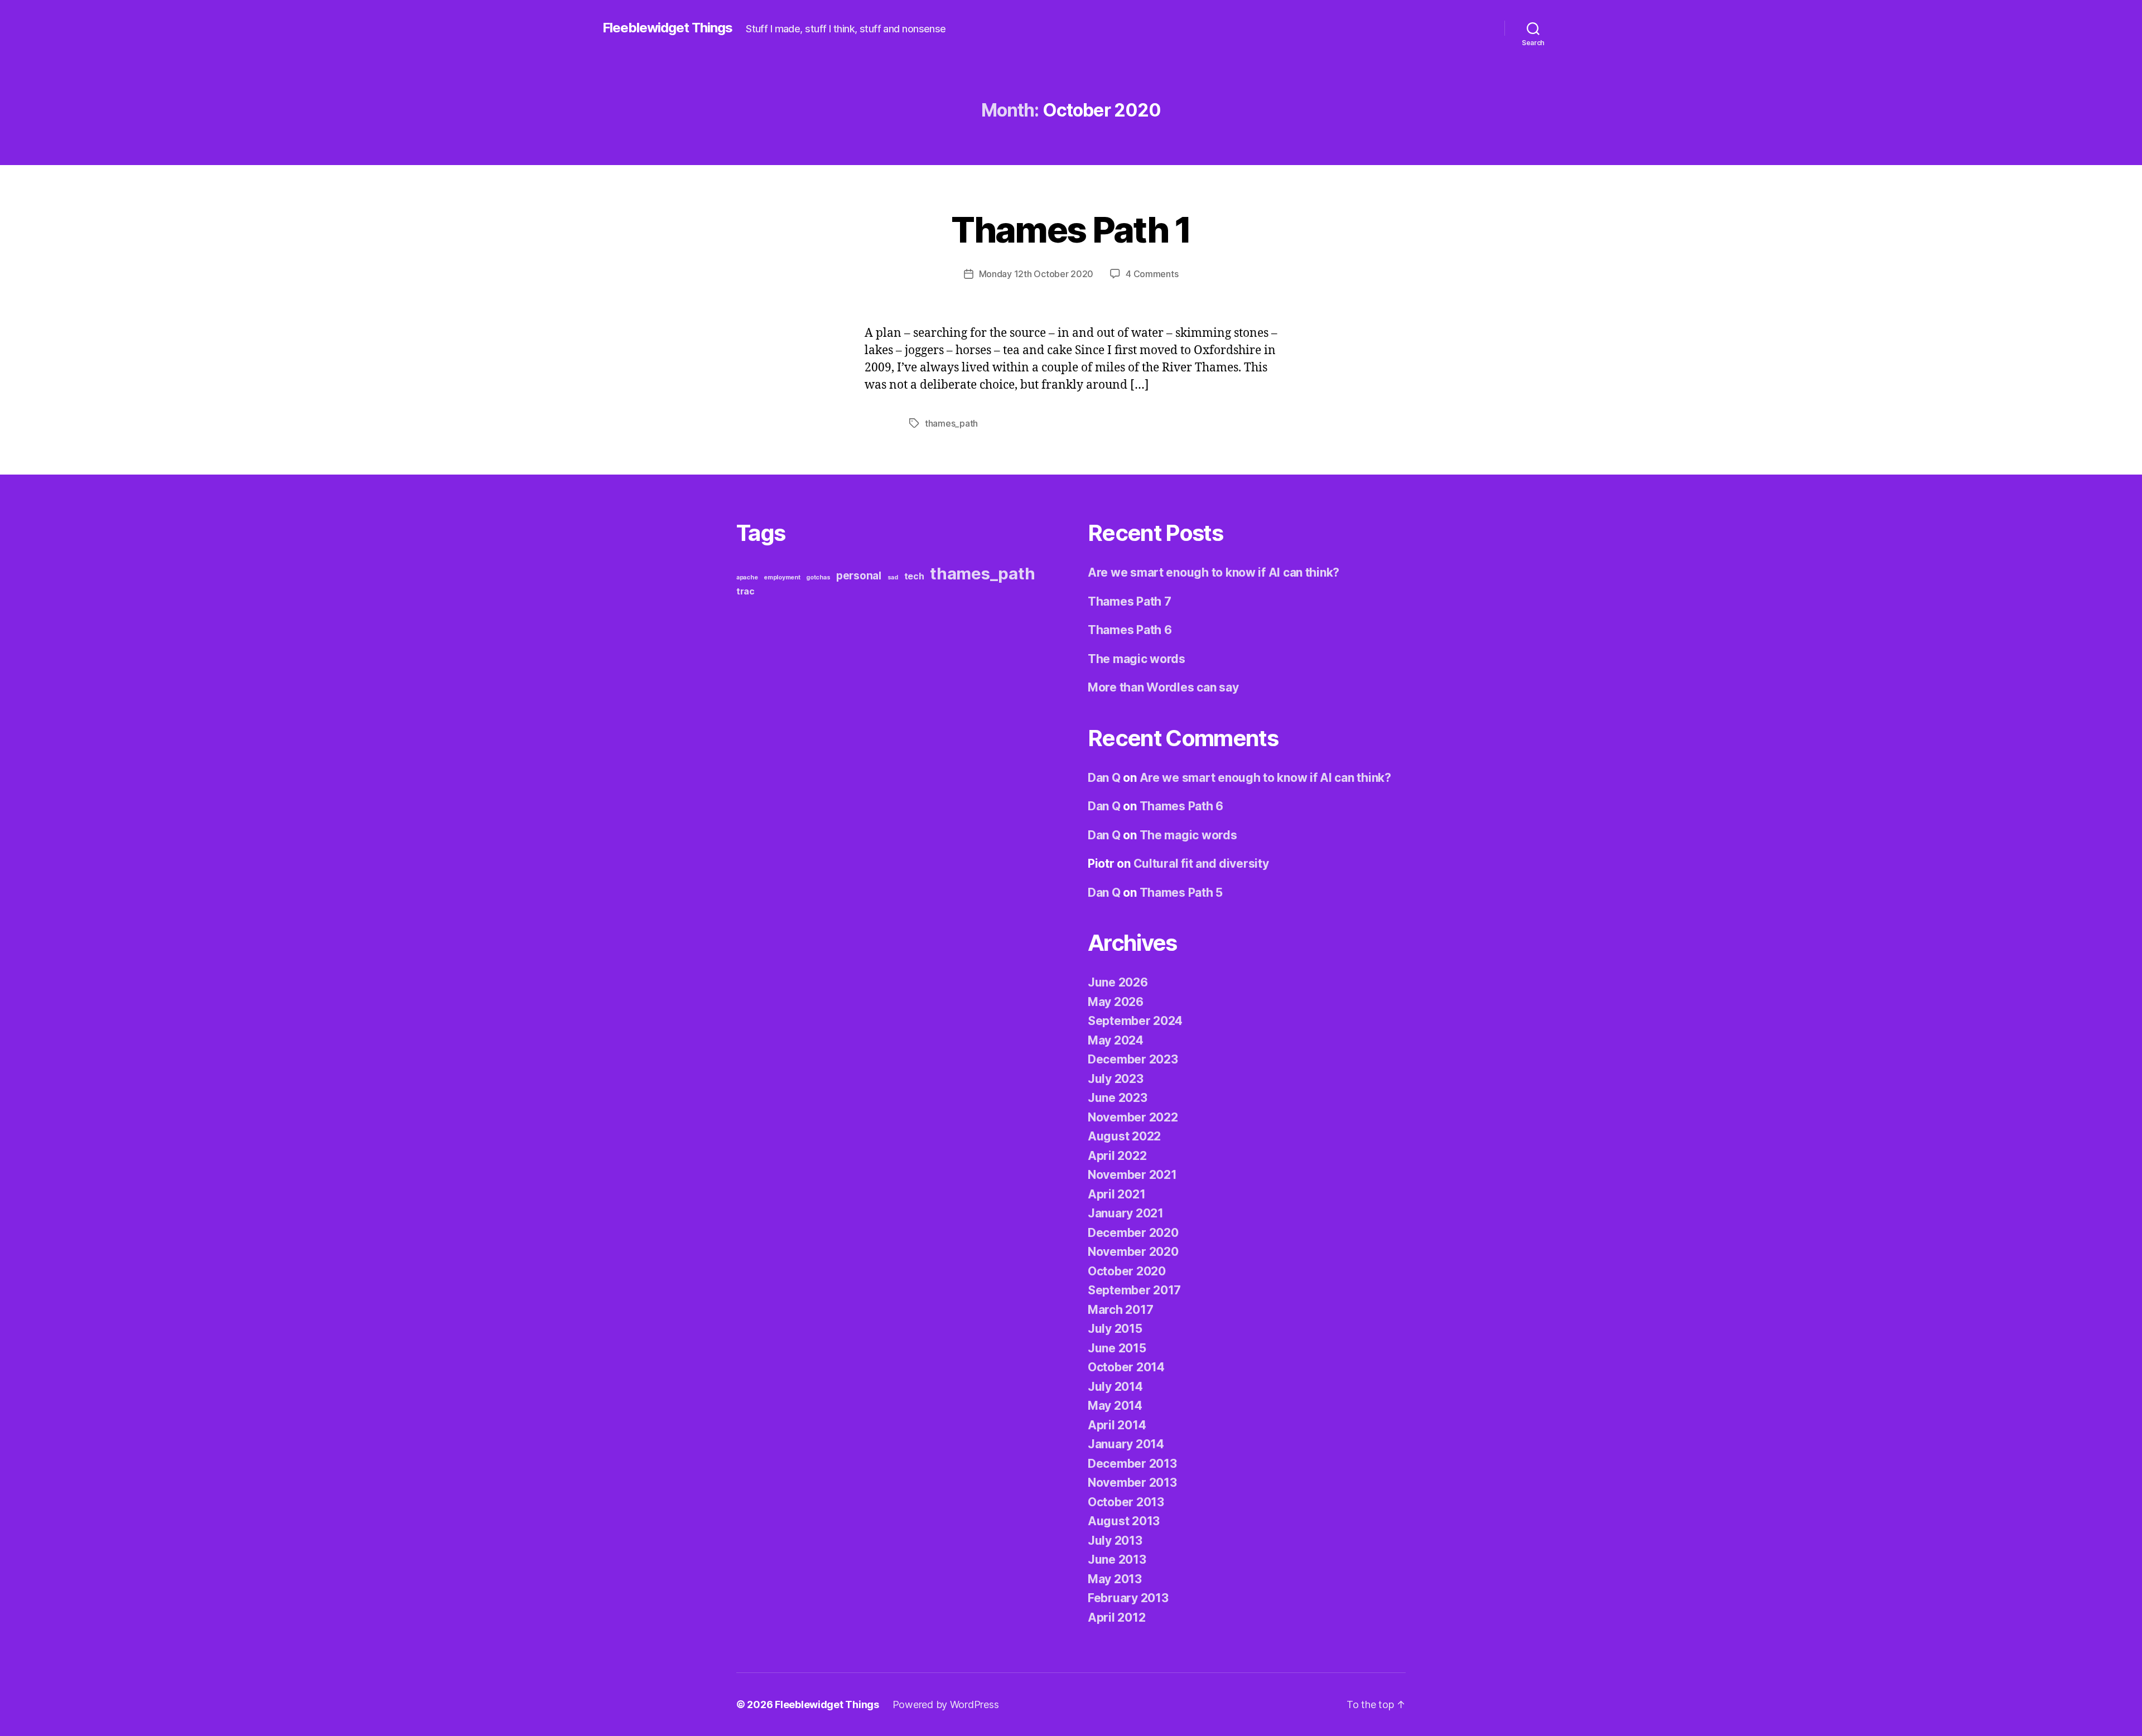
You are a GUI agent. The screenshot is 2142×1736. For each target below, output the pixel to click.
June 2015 (1117, 1348)
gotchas (818, 577)
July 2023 (1116, 1079)
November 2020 (1133, 1252)
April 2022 (1117, 1156)
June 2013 (1117, 1560)
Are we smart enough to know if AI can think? (1214, 572)
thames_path (951, 423)
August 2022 (1124, 1136)
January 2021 (1126, 1213)
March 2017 (1120, 1310)
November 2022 (1133, 1117)
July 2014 (1115, 1387)
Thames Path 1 (1071, 229)
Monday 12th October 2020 (1036, 274)
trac (746, 591)
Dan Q (1104, 778)
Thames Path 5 (1181, 893)
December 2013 (1132, 1464)
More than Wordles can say (1163, 687)
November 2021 (1132, 1175)
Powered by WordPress (946, 1704)
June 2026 (1118, 982)
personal (859, 576)
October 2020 (1127, 1271)
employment (782, 577)
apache (747, 577)
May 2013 (1115, 1579)
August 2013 (1124, 1521)
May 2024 (1116, 1040)
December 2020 (1133, 1233)
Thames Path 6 (1130, 630)
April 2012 (1116, 1617)
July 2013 (1115, 1541)
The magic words (1137, 659)
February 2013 (1128, 1598)
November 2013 (1132, 1483)
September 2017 (1134, 1290)
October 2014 (1126, 1367)
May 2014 (1115, 1406)
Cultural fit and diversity (1201, 864)
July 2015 (1115, 1329)
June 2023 (1118, 1098)
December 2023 (1133, 1059)
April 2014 (1117, 1425)
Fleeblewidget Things (667, 28)
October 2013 (1126, 1502)
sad (893, 577)
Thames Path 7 (1130, 601)
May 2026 (1116, 1002)
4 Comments (1152, 274)
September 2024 (1135, 1021)
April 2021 (1116, 1194)
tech (914, 576)
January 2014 (1126, 1444)
